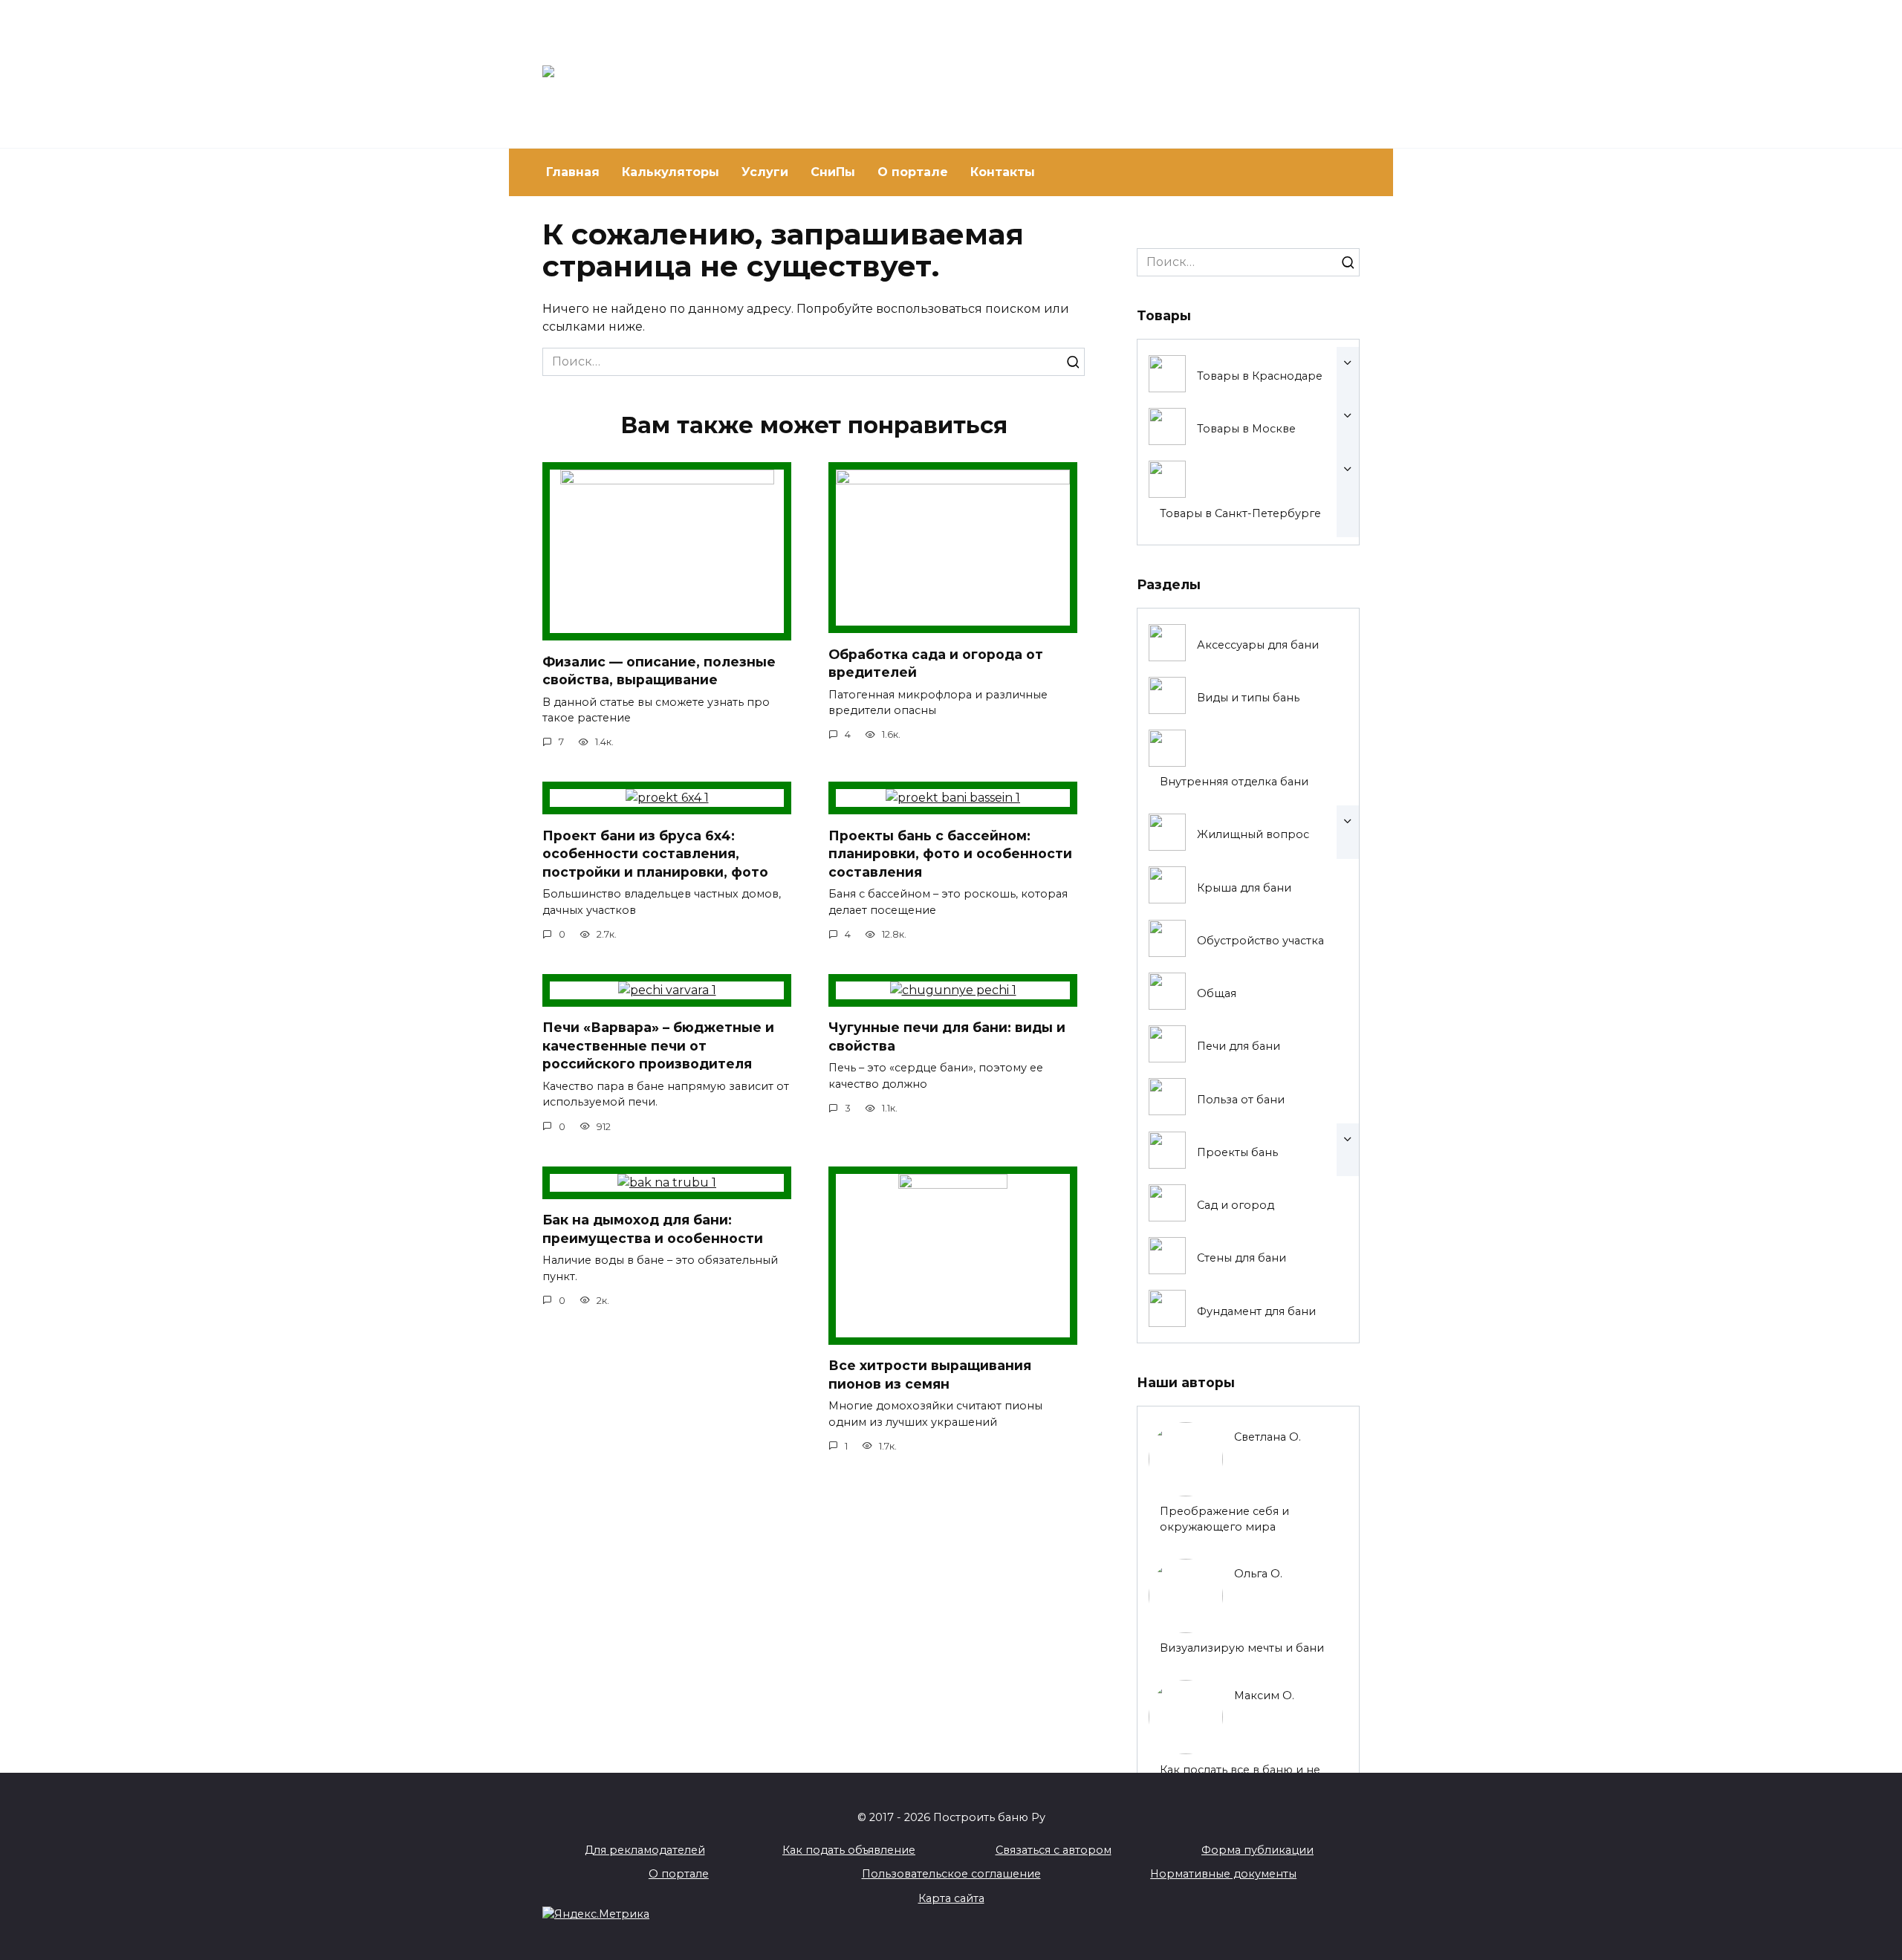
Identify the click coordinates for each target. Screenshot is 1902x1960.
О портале (913, 172)
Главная (573, 172)
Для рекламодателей (645, 1850)
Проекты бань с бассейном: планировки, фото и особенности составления (950, 853)
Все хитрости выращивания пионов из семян (930, 1375)
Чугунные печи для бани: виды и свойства (947, 1036)
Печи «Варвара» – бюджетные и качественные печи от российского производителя (658, 1045)
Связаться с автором (1054, 1850)
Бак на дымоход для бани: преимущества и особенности (653, 1229)
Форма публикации (1257, 1850)
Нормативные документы (1223, 1874)
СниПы (833, 172)
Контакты (1003, 172)
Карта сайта (951, 1898)
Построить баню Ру (816, 67)
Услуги (765, 172)
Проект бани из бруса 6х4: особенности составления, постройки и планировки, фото (655, 853)
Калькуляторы (671, 172)
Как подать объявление (849, 1850)
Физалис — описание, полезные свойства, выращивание (659, 670)
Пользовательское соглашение (951, 1874)
